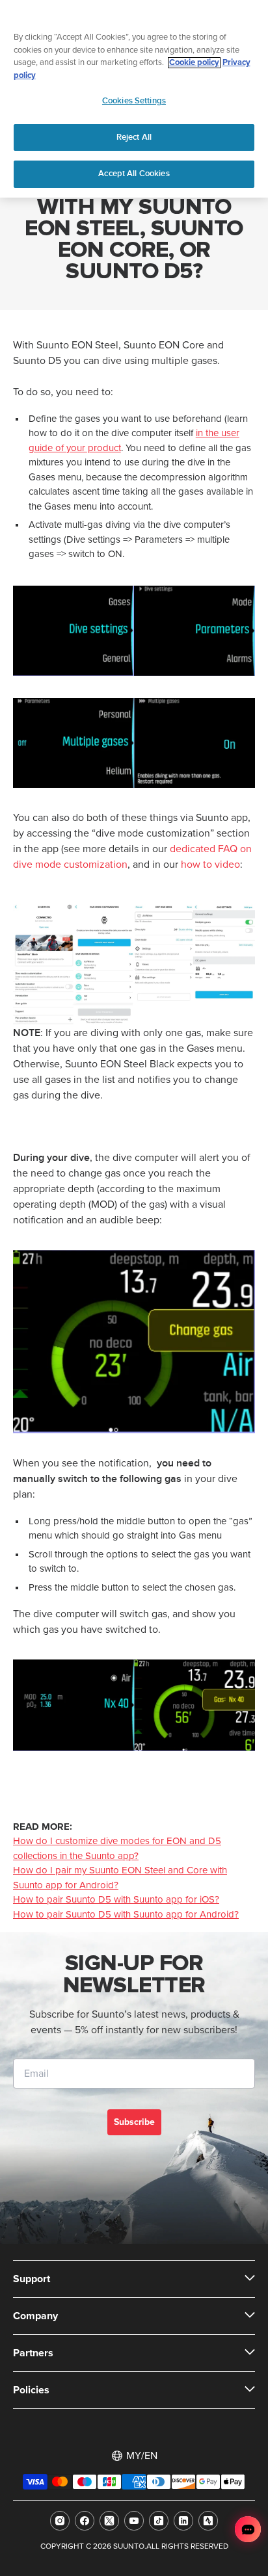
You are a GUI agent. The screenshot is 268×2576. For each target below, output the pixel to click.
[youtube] (134, 2521)
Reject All (134, 137)
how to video (210, 865)
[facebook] (85, 2521)
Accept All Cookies (134, 174)
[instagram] (60, 2521)
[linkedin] (183, 2521)
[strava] (208, 2521)
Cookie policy (194, 63)
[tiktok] (159, 2521)
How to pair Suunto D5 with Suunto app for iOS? (116, 1900)
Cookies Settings (134, 101)
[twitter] (109, 2521)
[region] (134, 99)
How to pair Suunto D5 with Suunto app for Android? (126, 1915)
